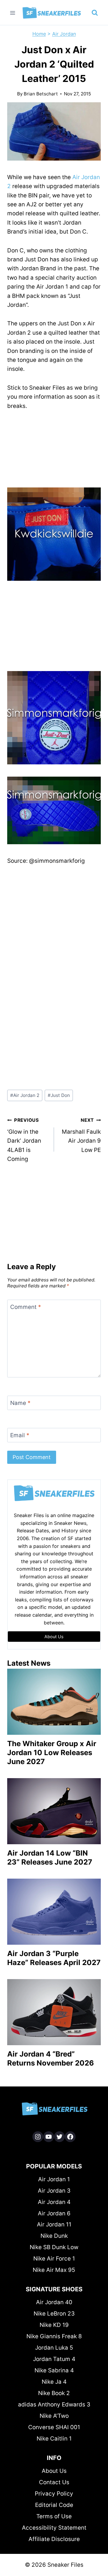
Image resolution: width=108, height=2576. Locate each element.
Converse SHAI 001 (54, 2427)
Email (20, 1435)
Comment (26, 1307)
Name (20, 1403)
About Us (54, 2471)
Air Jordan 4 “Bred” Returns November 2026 (51, 2058)
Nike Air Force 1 (54, 2259)
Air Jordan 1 (54, 2179)
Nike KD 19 (54, 2325)
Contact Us (54, 2482)
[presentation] (54, 1702)
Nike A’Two (54, 2416)
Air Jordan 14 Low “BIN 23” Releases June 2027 (50, 1858)
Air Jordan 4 (54, 2202)
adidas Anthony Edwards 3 (54, 2404)
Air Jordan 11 (54, 2224)
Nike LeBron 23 (54, 2314)
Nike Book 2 (54, 2393)
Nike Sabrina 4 (54, 2370)
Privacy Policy (54, 2494)
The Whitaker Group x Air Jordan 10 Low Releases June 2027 (52, 1753)
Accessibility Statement (54, 2528)
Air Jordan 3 (54, 2191)
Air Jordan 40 (54, 2302)
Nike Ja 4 (54, 2382)
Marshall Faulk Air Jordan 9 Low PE (81, 1135)
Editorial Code (54, 2505)
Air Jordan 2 (25, 1095)
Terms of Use (54, 2516)
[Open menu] (13, 13)
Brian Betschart (41, 94)
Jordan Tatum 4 (54, 2359)
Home (39, 34)
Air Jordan (64, 34)
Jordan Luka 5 (54, 2348)
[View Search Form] (95, 13)
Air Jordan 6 (54, 2213)
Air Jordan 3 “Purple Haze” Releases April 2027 (54, 1958)
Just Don (59, 1095)
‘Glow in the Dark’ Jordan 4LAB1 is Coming (24, 1140)
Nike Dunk (54, 2236)
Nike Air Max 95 (54, 2270)
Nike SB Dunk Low (54, 2247)
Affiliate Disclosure (54, 2539)
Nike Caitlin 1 (54, 2439)
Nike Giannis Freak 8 (54, 2336)
